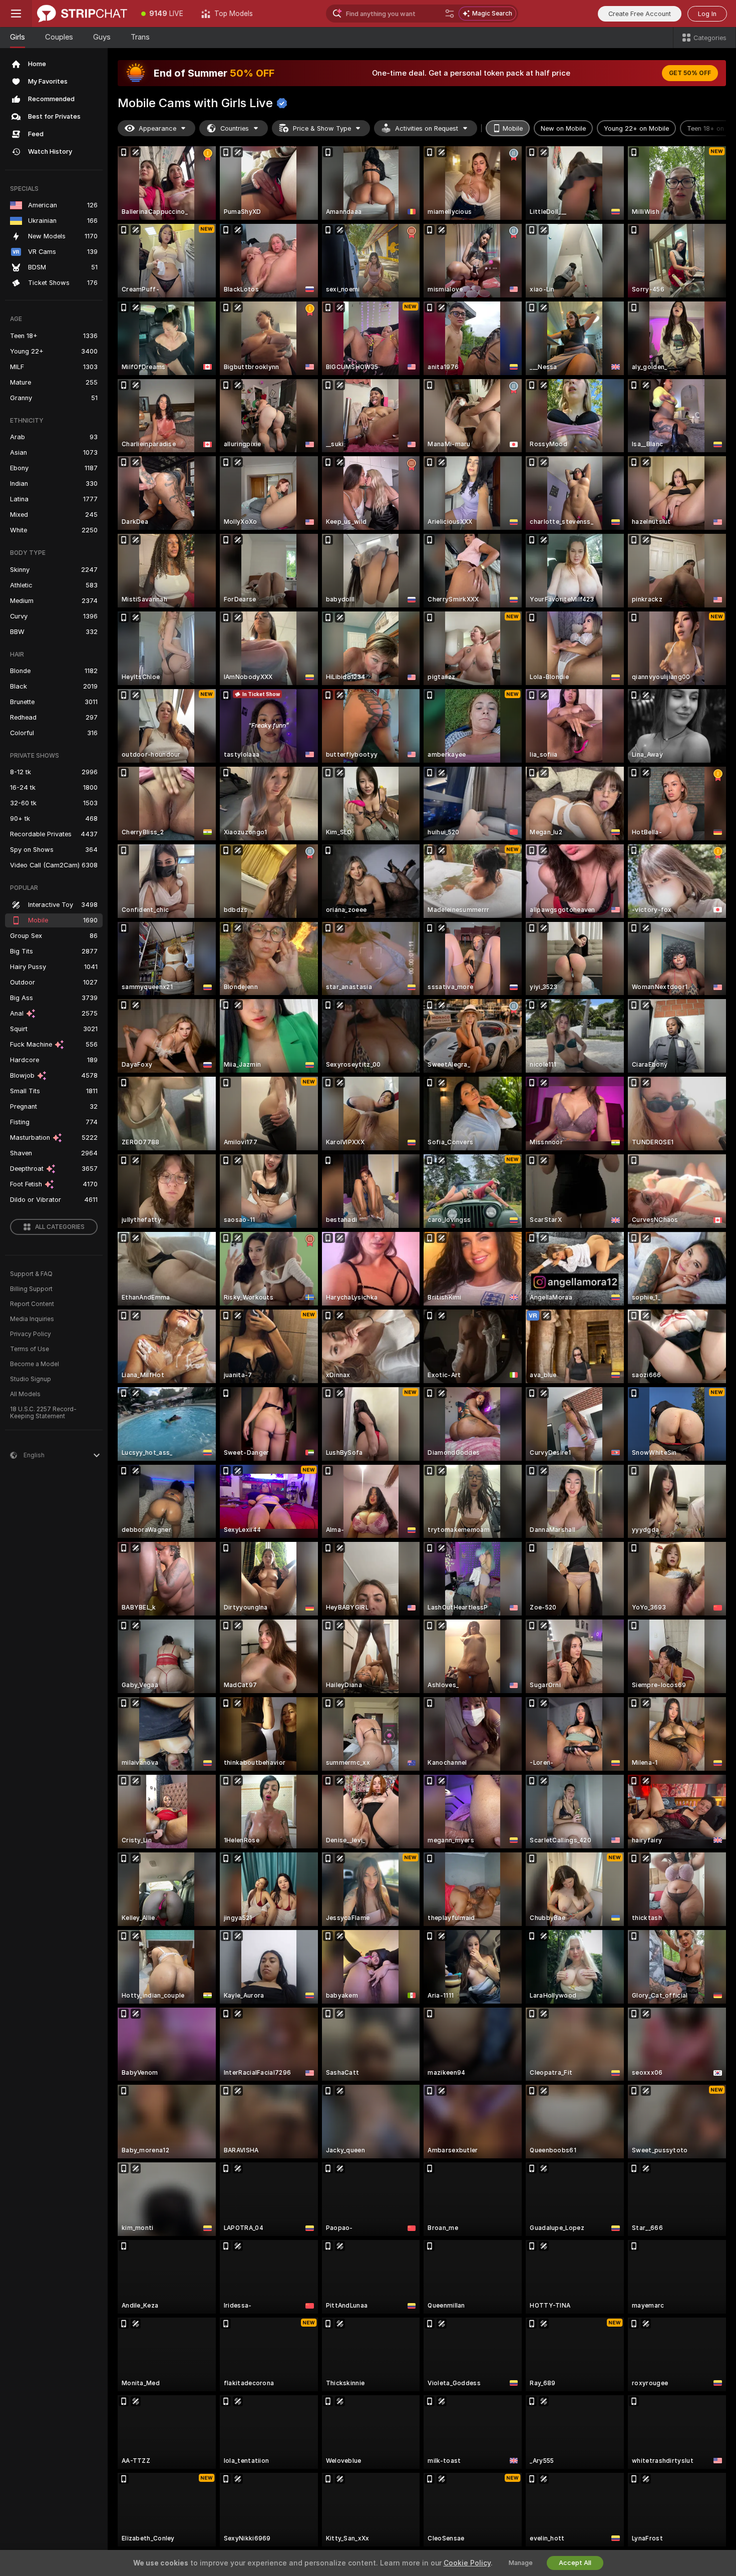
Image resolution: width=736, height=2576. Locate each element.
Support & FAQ (31, 1274)
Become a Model (35, 1364)
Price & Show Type (322, 128)
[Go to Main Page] (82, 14)
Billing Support (31, 1289)
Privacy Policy (31, 1334)
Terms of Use (30, 1349)
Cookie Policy (467, 2563)
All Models (25, 1394)
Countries (235, 128)
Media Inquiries (32, 1319)
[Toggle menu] (16, 14)
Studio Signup (31, 1379)
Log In (707, 14)
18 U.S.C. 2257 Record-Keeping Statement (43, 1413)
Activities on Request (427, 128)
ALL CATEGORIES (60, 1227)
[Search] (450, 14)
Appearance (157, 128)
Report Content (32, 1304)
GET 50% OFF (690, 73)
